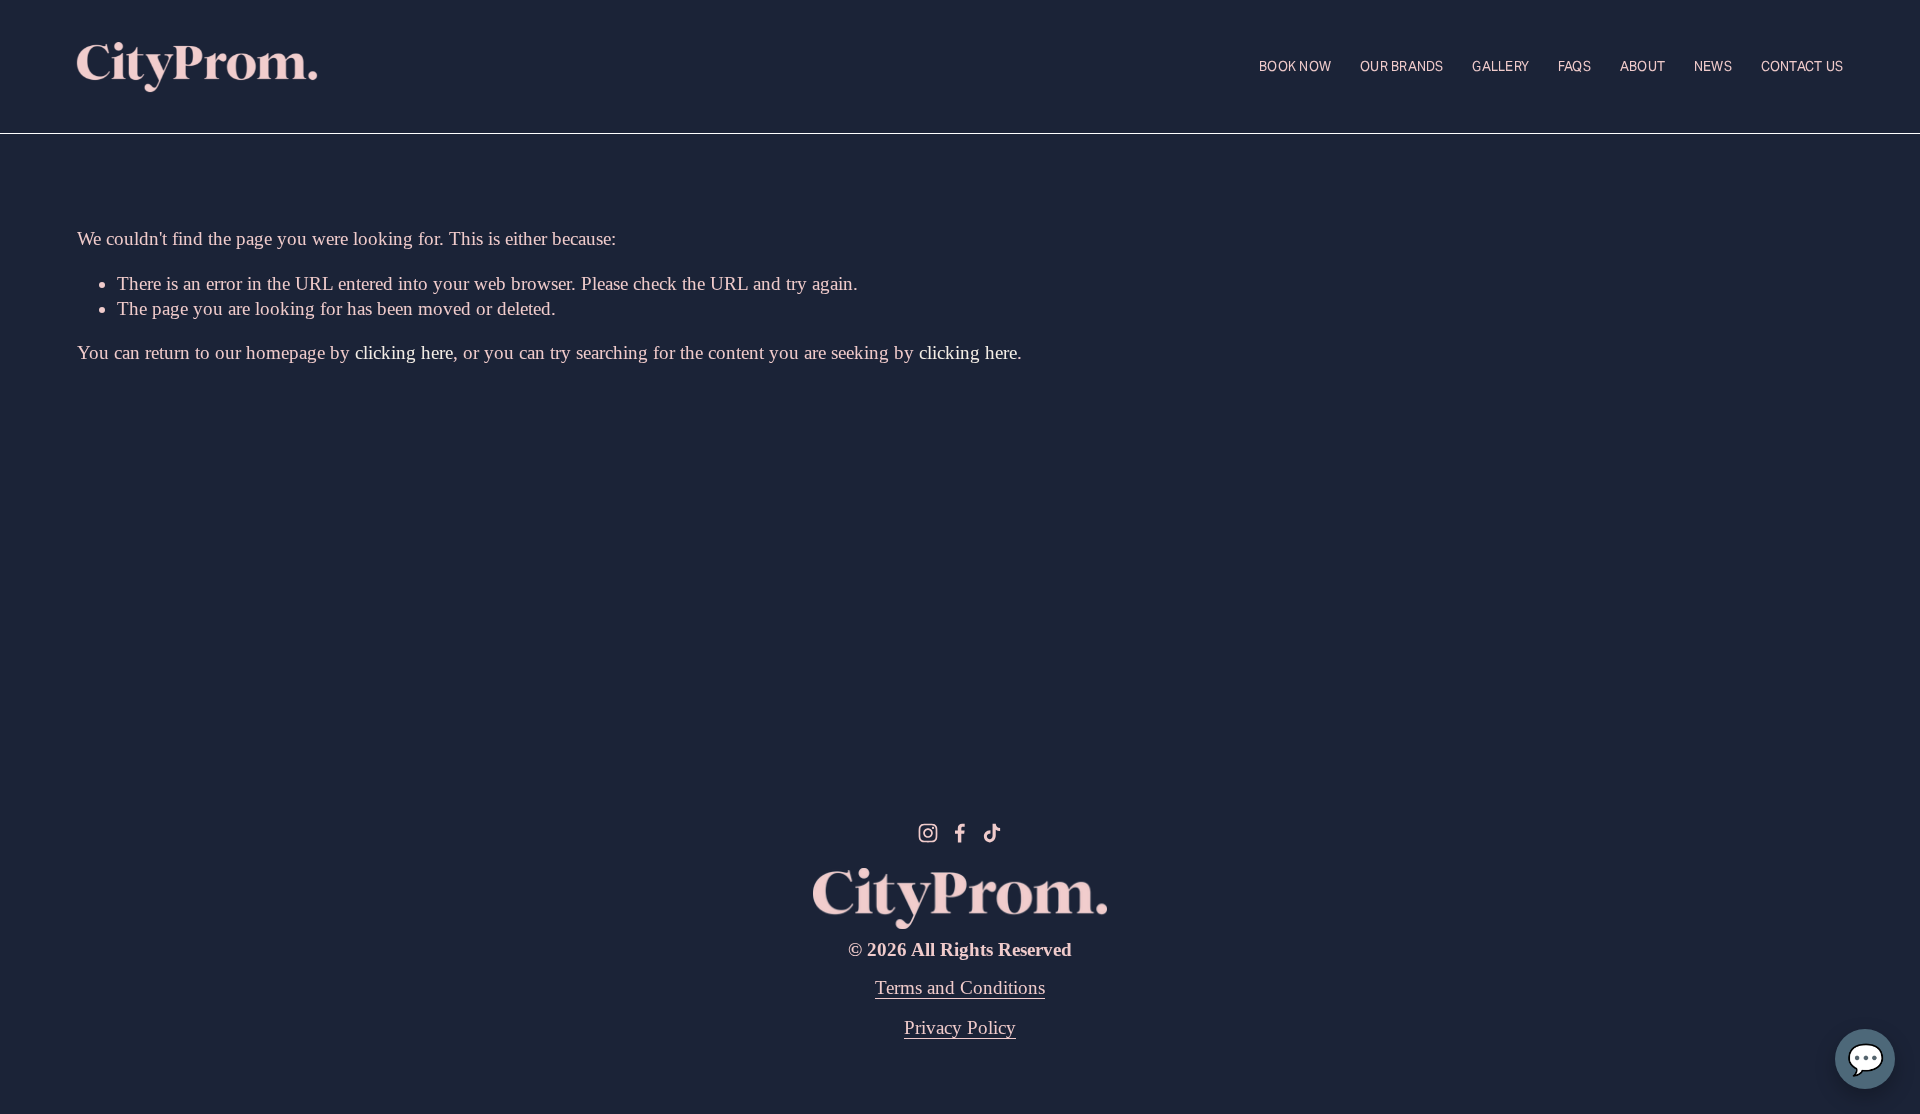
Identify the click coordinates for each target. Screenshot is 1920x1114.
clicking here (404, 352)
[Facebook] (960, 833)
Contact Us (1802, 66)
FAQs (1574, 66)
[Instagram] (928, 833)
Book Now (1295, 66)
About (1642, 66)
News (1713, 66)
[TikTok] (992, 833)
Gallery (1500, 66)
